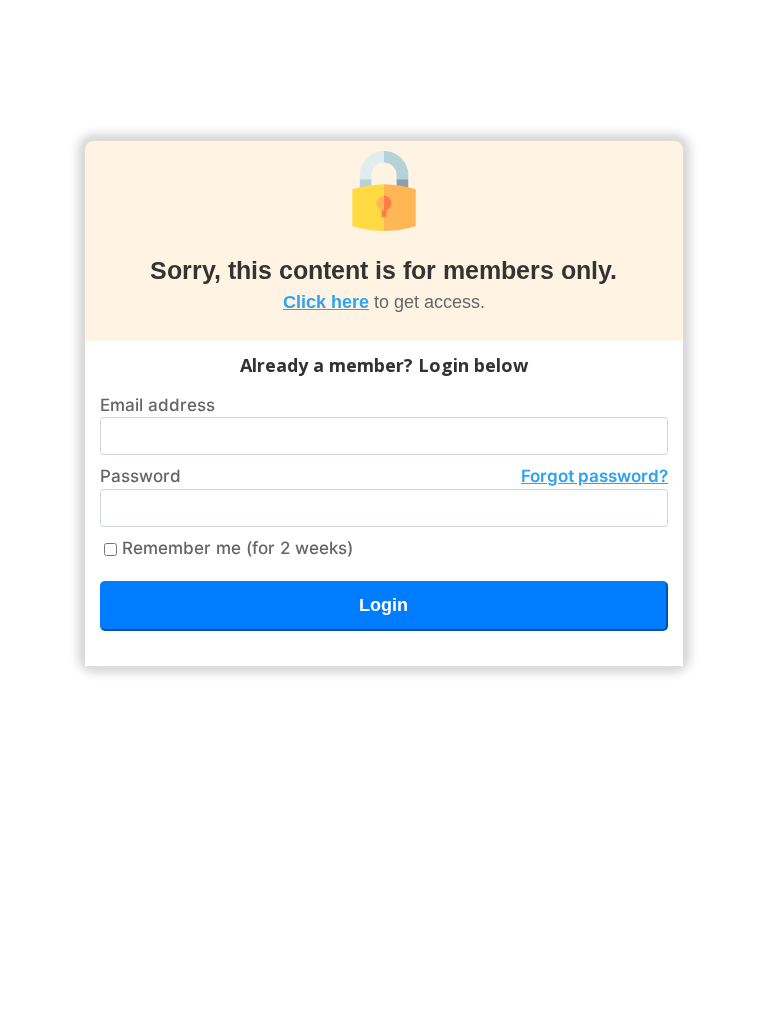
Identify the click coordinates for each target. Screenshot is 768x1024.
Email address (157, 405)
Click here (326, 302)
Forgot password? (594, 476)
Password (384, 476)
